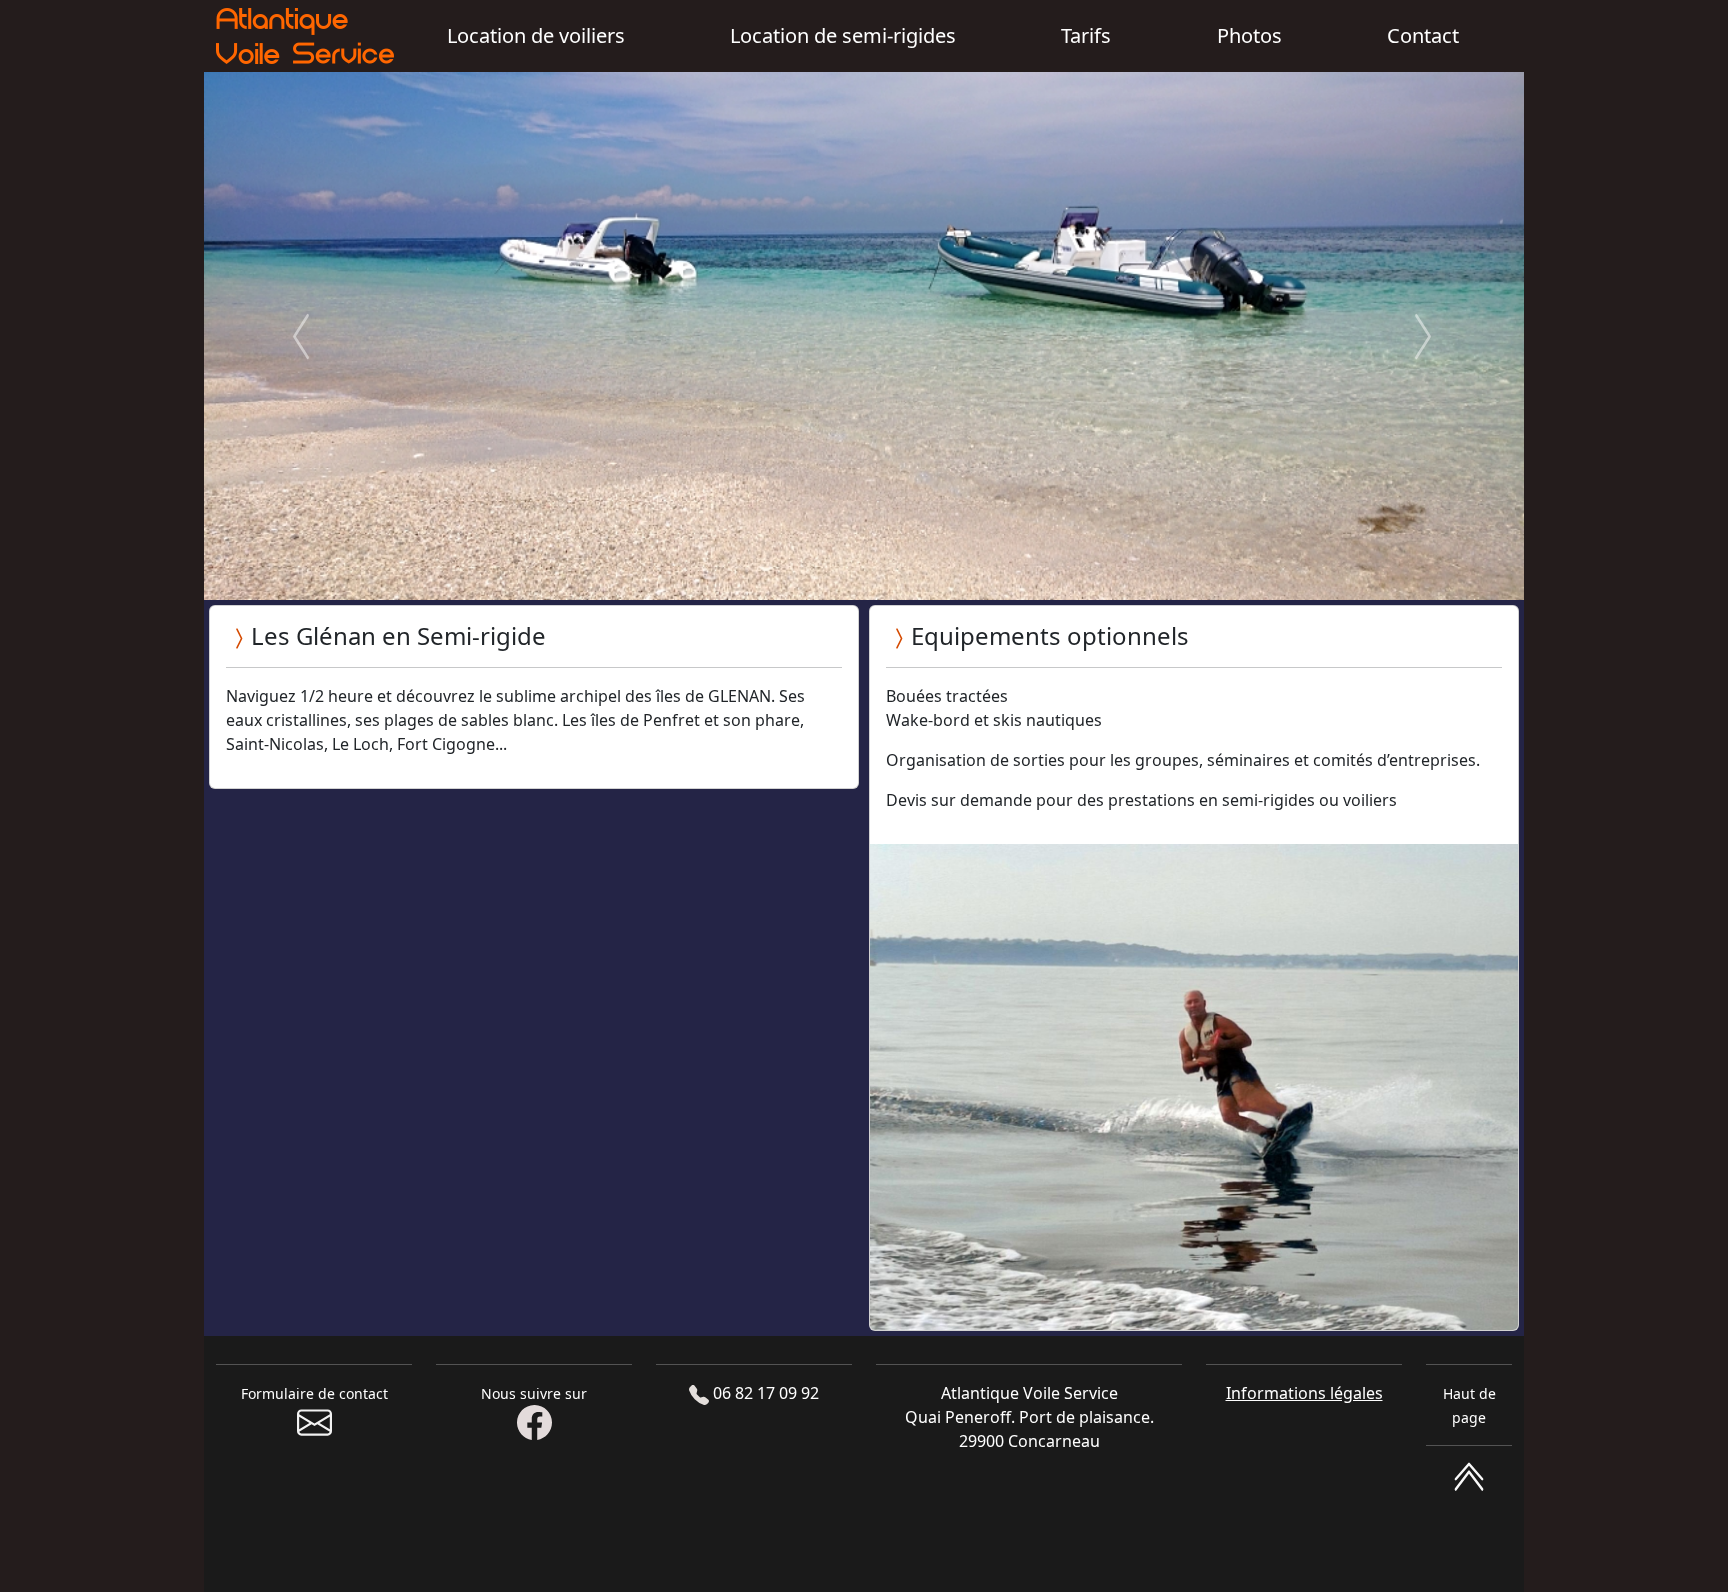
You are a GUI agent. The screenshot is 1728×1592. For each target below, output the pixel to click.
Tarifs (1086, 35)
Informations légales (1304, 1393)
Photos (1249, 35)
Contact (1423, 35)
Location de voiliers (536, 35)
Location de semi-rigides (843, 35)
